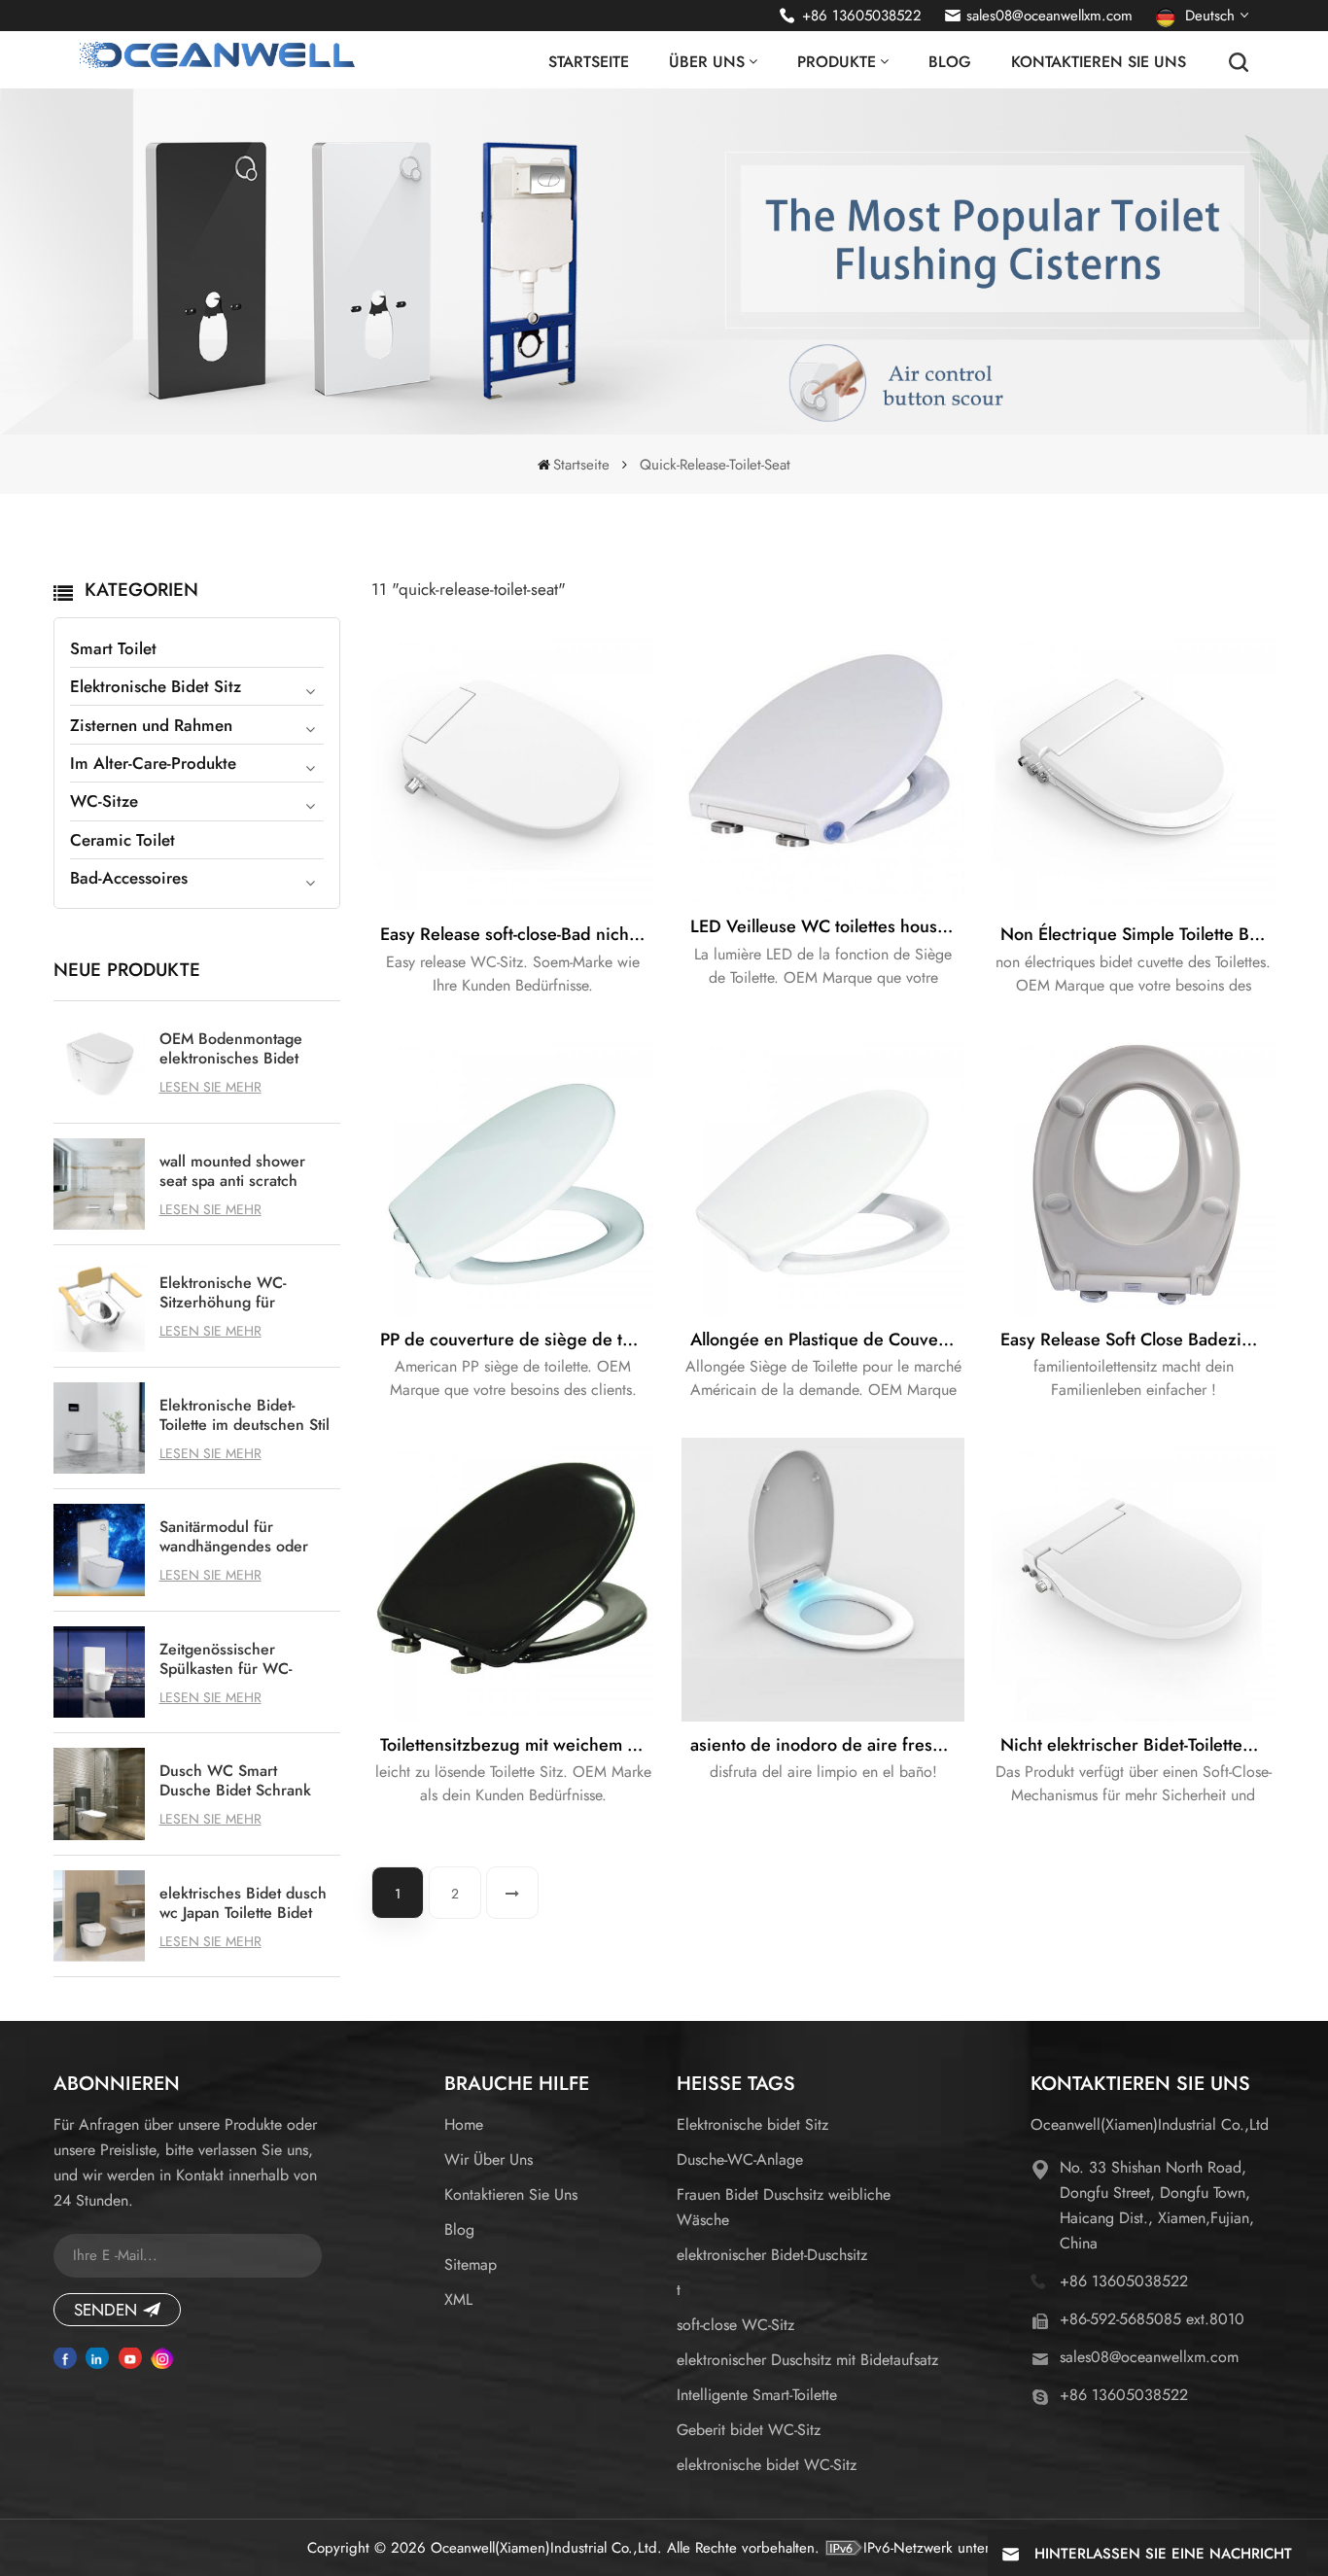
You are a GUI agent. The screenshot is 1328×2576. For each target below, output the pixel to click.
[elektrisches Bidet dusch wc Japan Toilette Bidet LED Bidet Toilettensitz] (100, 1916)
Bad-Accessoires (129, 878)
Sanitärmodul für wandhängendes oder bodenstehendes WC (234, 1537)
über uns (707, 62)
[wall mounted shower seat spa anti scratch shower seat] (100, 1184)
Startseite (589, 62)
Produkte (837, 62)
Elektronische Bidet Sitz (156, 686)
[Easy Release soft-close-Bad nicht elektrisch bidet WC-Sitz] (513, 769)
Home (464, 2124)
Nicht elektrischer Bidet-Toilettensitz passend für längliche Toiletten (1137, 1745)
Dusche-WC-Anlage (740, 2159)
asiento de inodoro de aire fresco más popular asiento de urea (827, 1745)
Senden (105, 2310)
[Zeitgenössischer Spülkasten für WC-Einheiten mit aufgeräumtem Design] (100, 1672)
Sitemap (471, 2264)
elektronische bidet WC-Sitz (767, 2465)
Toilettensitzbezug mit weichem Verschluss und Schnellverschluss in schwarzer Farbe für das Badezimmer (517, 1745)
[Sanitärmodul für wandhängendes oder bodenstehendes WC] (100, 1550)
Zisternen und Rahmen (151, 725)
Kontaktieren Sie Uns (1099, 62)
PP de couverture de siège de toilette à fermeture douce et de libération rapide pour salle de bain (517, 1340)
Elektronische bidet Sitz (752, 2124)
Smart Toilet (113, 648)
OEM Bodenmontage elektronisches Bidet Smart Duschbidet (231, 1049)
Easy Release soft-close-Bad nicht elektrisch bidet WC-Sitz (517, 934)
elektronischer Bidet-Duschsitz (772, 2255)
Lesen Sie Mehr (210, 1087)
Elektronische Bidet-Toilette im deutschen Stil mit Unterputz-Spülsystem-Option (245, 1415)
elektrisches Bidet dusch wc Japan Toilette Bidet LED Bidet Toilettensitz (243, 1903)
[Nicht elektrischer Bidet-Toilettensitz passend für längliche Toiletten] (1133, 1579)
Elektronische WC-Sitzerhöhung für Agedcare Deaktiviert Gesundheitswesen (232, 1293)
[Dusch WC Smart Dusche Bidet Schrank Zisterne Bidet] (100, 1794)
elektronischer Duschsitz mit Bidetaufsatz (807, 2360)
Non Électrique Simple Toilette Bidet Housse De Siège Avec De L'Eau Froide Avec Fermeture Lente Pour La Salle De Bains (1137, 934)
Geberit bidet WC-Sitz (749, 2430)
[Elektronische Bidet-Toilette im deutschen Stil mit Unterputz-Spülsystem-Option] (100, 1428)
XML (458, 2299)
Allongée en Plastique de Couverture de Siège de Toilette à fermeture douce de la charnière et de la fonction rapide (827, 1340)
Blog (950, 62)
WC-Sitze (104, 801)
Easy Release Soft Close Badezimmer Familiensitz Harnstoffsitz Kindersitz (1137, 1340)
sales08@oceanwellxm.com (1049, 16)
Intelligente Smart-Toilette (757, 2395)
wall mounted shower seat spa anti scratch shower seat (232, 1171)
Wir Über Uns (489, 2159)
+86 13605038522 (862, 16)
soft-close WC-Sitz (735, 2325)
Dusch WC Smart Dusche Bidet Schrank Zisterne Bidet (235, 1781)
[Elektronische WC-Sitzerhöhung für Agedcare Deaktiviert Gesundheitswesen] (100, 1306)
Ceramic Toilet (122, 840)
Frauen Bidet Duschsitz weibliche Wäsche (784, 2207)
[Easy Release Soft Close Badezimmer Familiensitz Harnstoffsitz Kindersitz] (1133, 1174)
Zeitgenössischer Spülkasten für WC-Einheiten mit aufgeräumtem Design (235, 1659)
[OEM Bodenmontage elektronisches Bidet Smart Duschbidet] (100, 1062)
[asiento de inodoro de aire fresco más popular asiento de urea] (823, 1579)
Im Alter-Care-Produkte (153, 763)
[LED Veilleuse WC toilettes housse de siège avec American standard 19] (823, 766)
